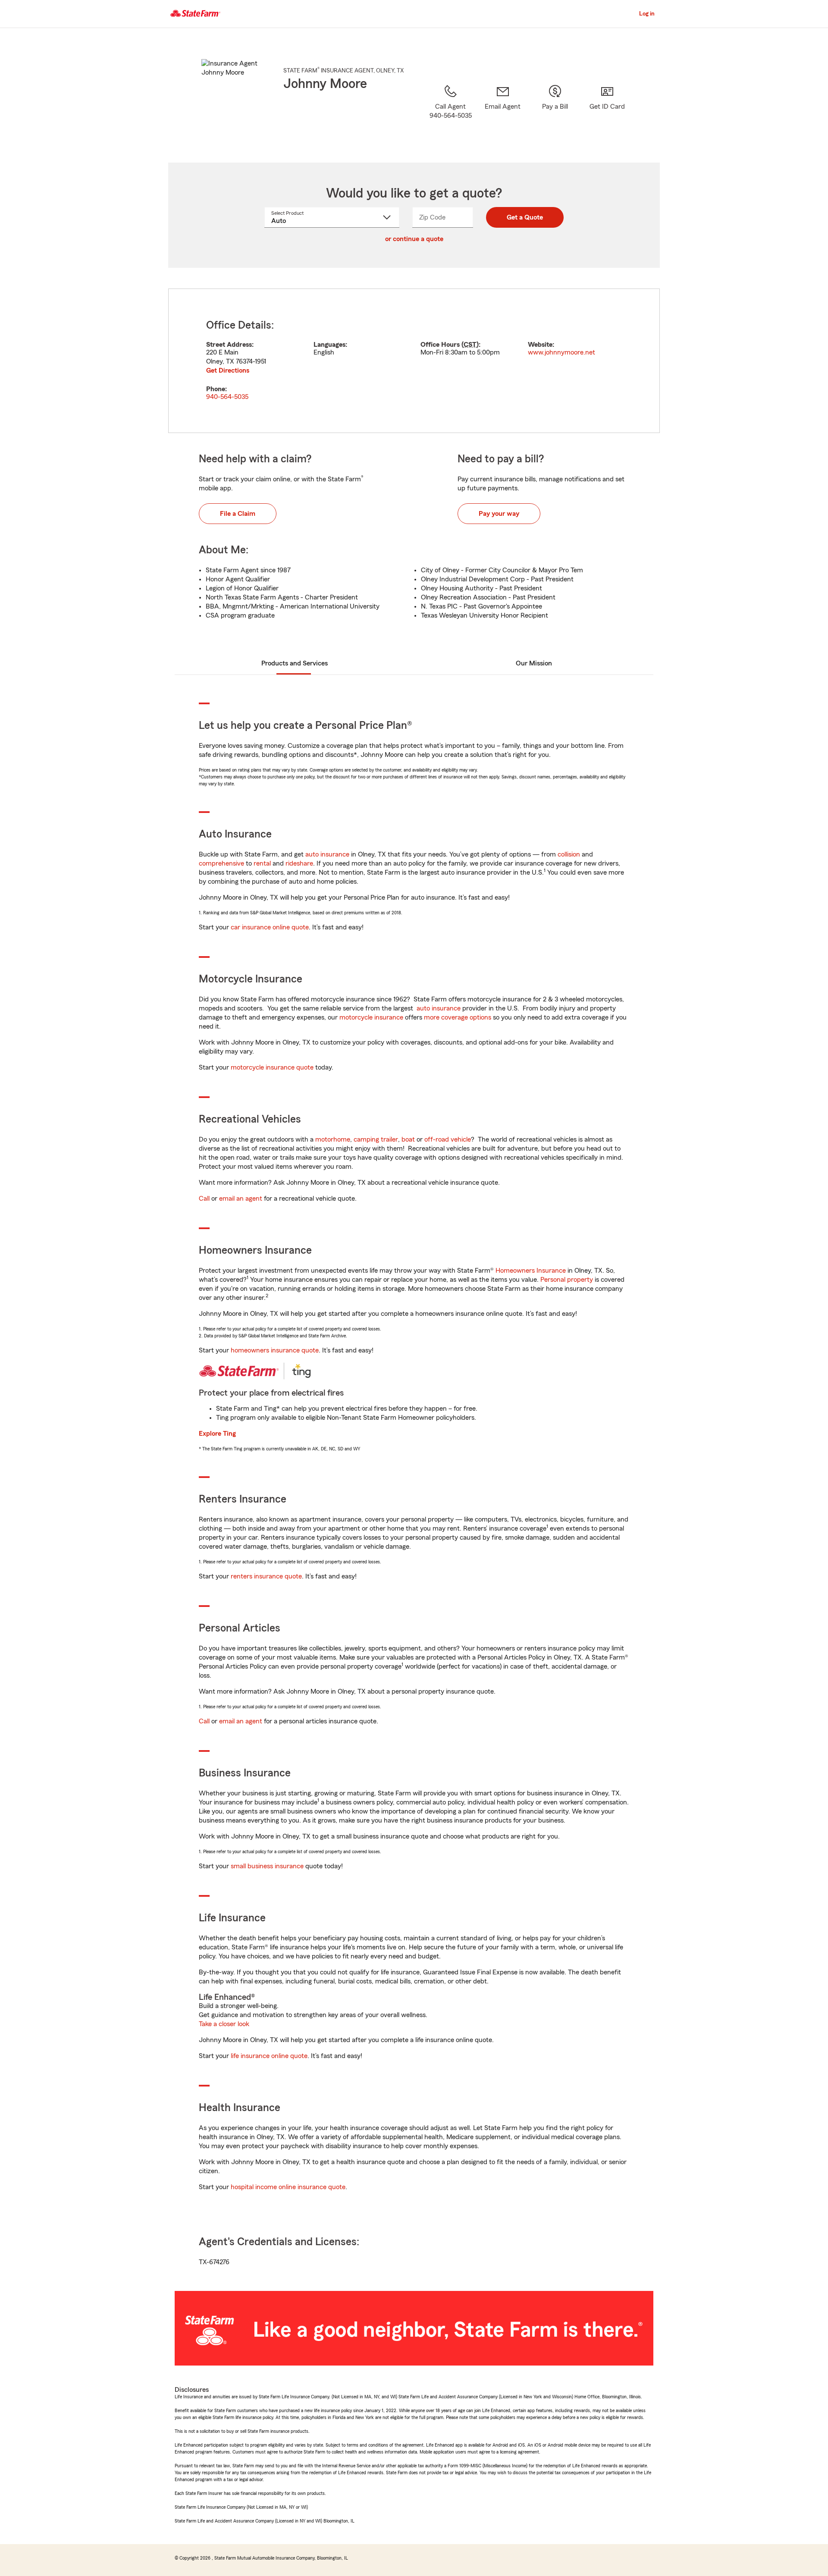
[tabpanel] (414, 361)
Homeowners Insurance (531, 1271)
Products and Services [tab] (295, 663)
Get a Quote (525, 217)
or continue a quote (414, 239)
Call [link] (204, 1199)
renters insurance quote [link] (266, 1576)
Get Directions (228, 370)
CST (470, 345)
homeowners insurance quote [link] (275, 1350)
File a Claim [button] (238, 514)
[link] (503, 113)
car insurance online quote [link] (270, 927)
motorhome (333, 1139)
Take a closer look (224, 2024)
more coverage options (458, 1017)
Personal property (567, 1280)
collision (569, 854)
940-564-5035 (227, 397)
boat (408, 1139)
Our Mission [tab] (534, 663)
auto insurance (327, 854)
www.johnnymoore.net (561, 352)
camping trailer (376, 1139)
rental (262, 863)
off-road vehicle (448, 1139)
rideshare (299, 863)
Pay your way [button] (499, 514)
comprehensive (221, 863)
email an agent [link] (241, 1199)
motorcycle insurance (371, 1017)
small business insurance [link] (267, 1866)
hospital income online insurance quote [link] (288, 2187)
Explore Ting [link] (217, 1434)
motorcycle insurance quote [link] (272, 1067)
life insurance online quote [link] (269, 2056)
